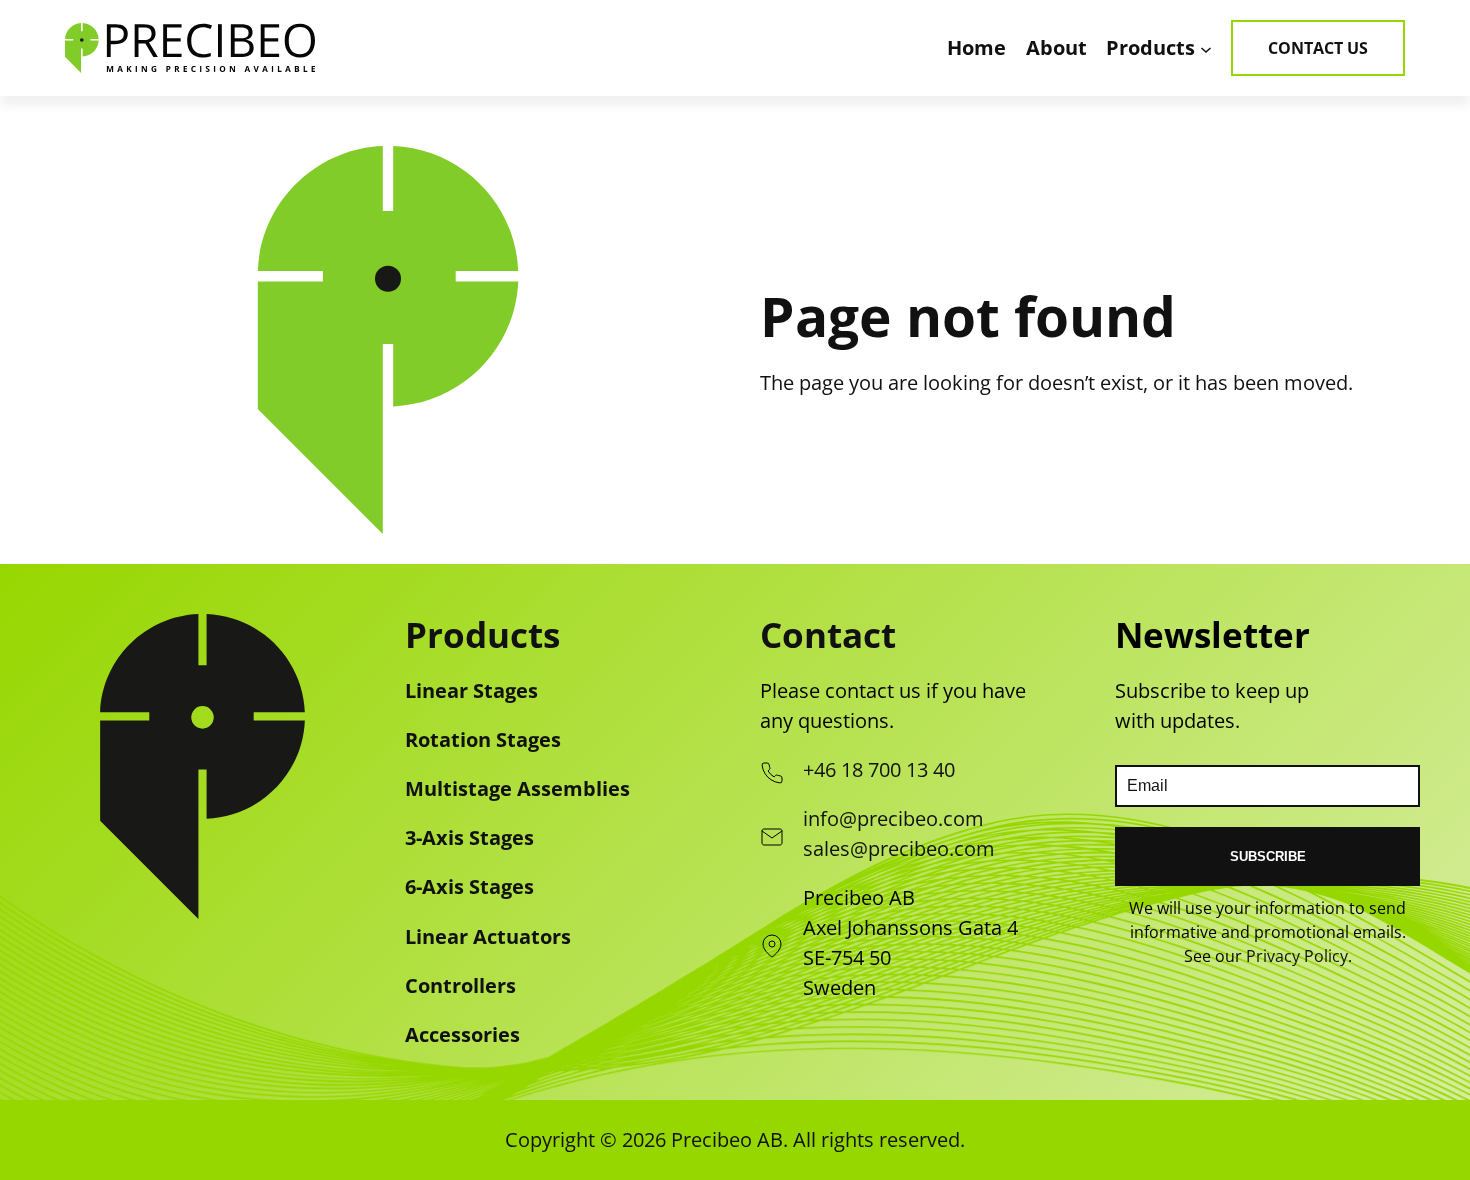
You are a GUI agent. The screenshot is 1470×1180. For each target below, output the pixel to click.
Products (482, 634)
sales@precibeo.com (899, 848)
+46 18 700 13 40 (879, 769)
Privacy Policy (1297, 956)
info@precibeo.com (893, 818)
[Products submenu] (1206, 48)
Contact (828, 634)
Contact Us (1318, 48)
